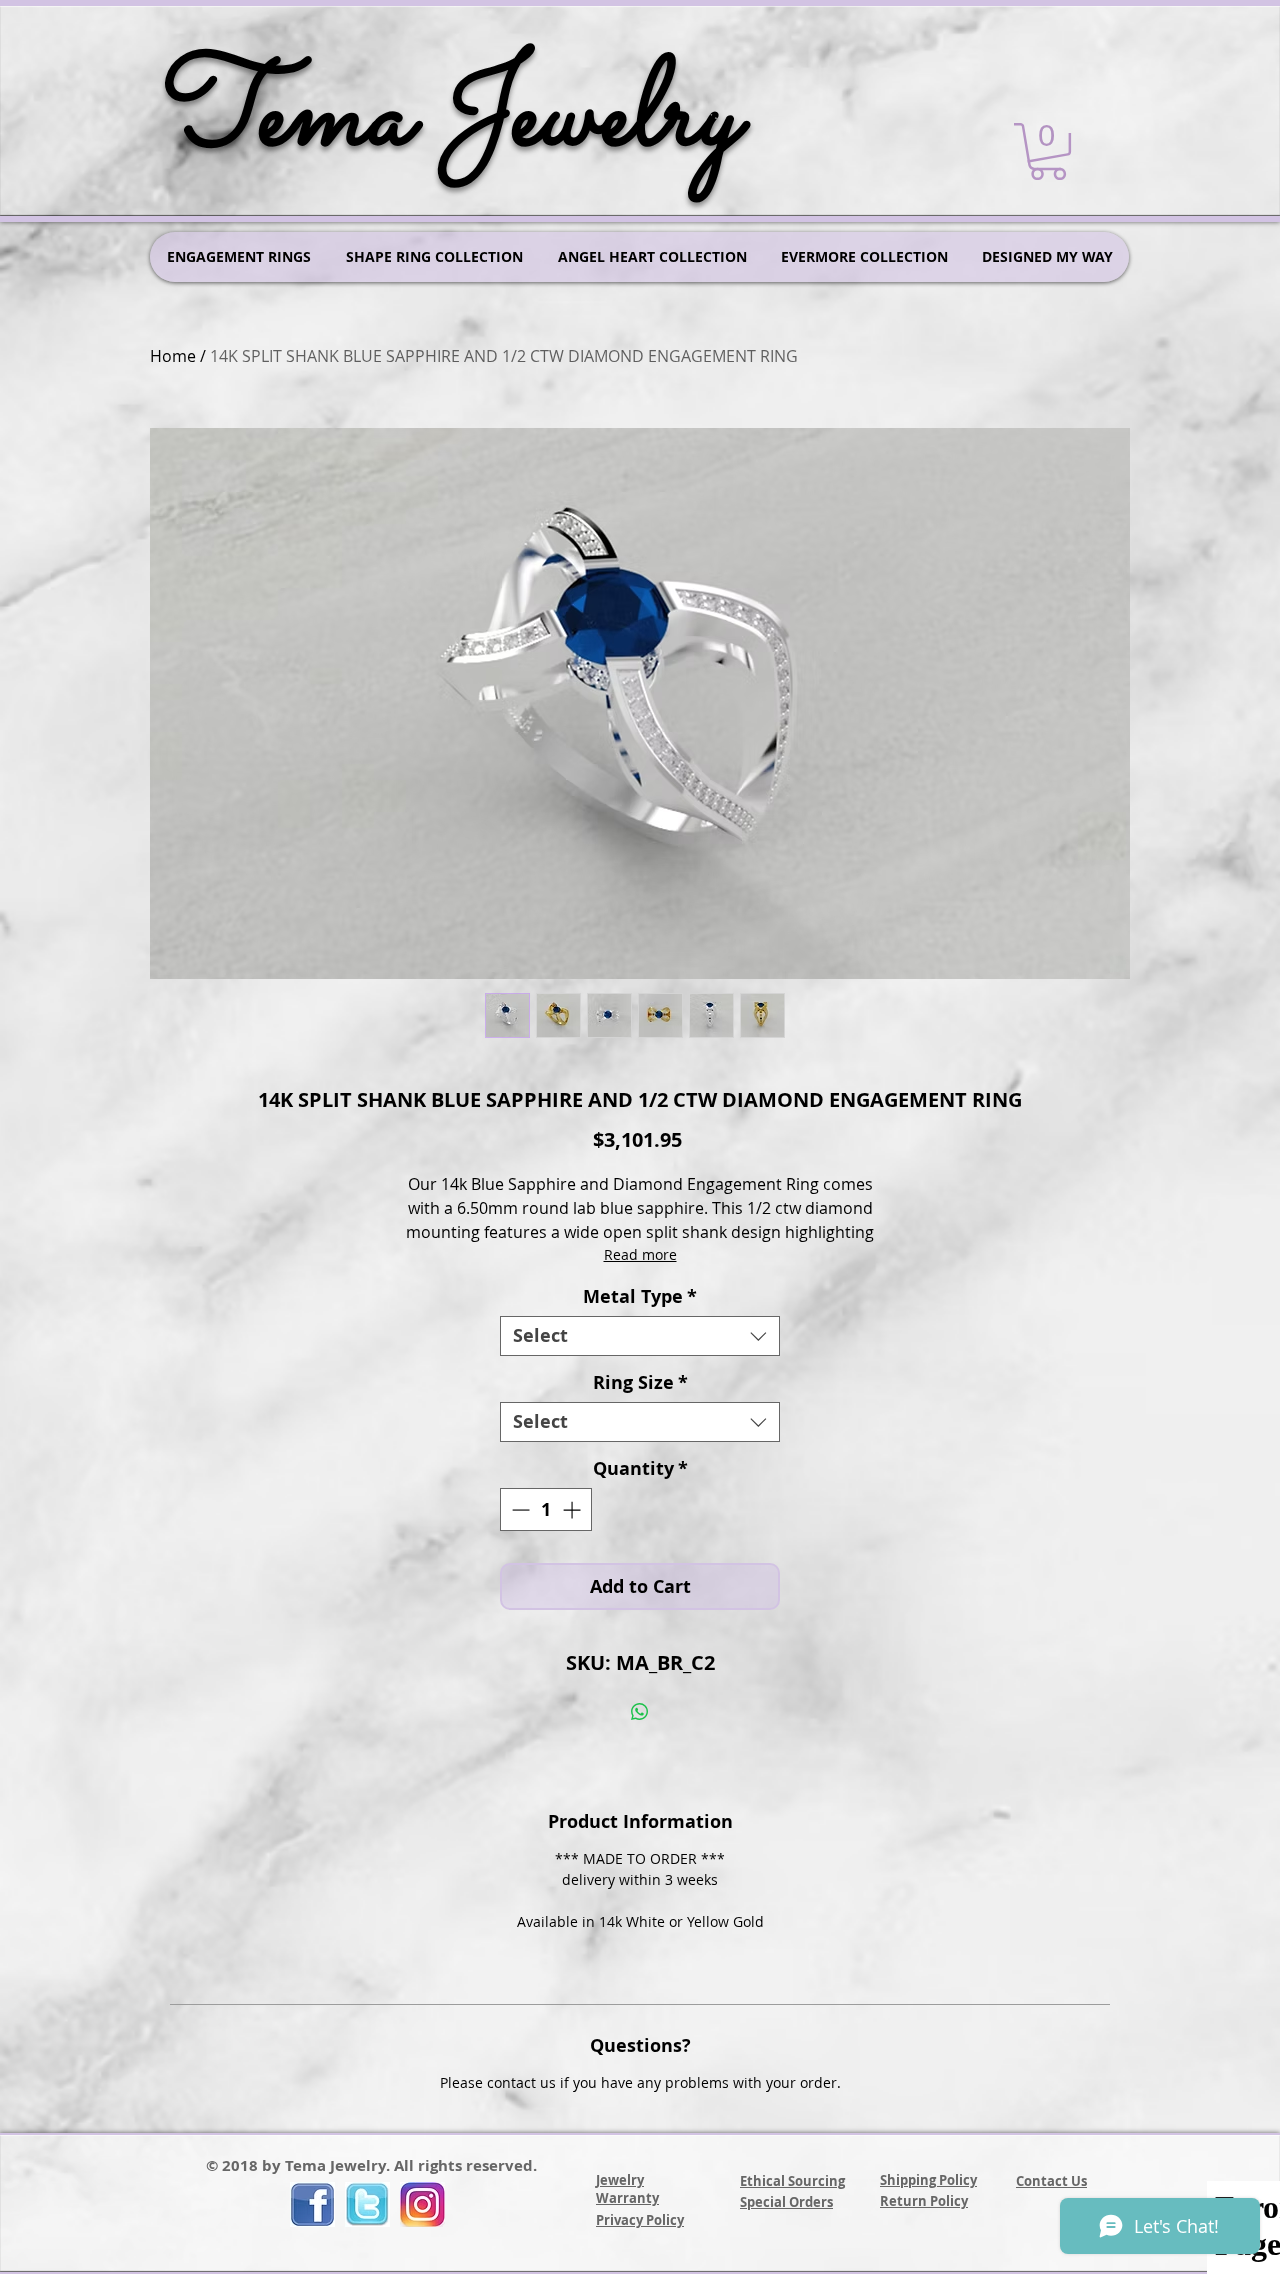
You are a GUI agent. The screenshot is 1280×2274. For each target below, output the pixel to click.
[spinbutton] (546, 1509)
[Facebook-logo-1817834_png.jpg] (312, 2204)
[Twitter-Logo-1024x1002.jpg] (367, 2204)
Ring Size (640, 1383)
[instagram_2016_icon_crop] (422, 2204)
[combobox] (640, 1336)
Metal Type (640, 1297)
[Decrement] (518, 1509)
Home (173, 356)
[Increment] (573, 1509)
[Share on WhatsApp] (640, 1712)
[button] (1048, 151)
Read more (640, 1254)
